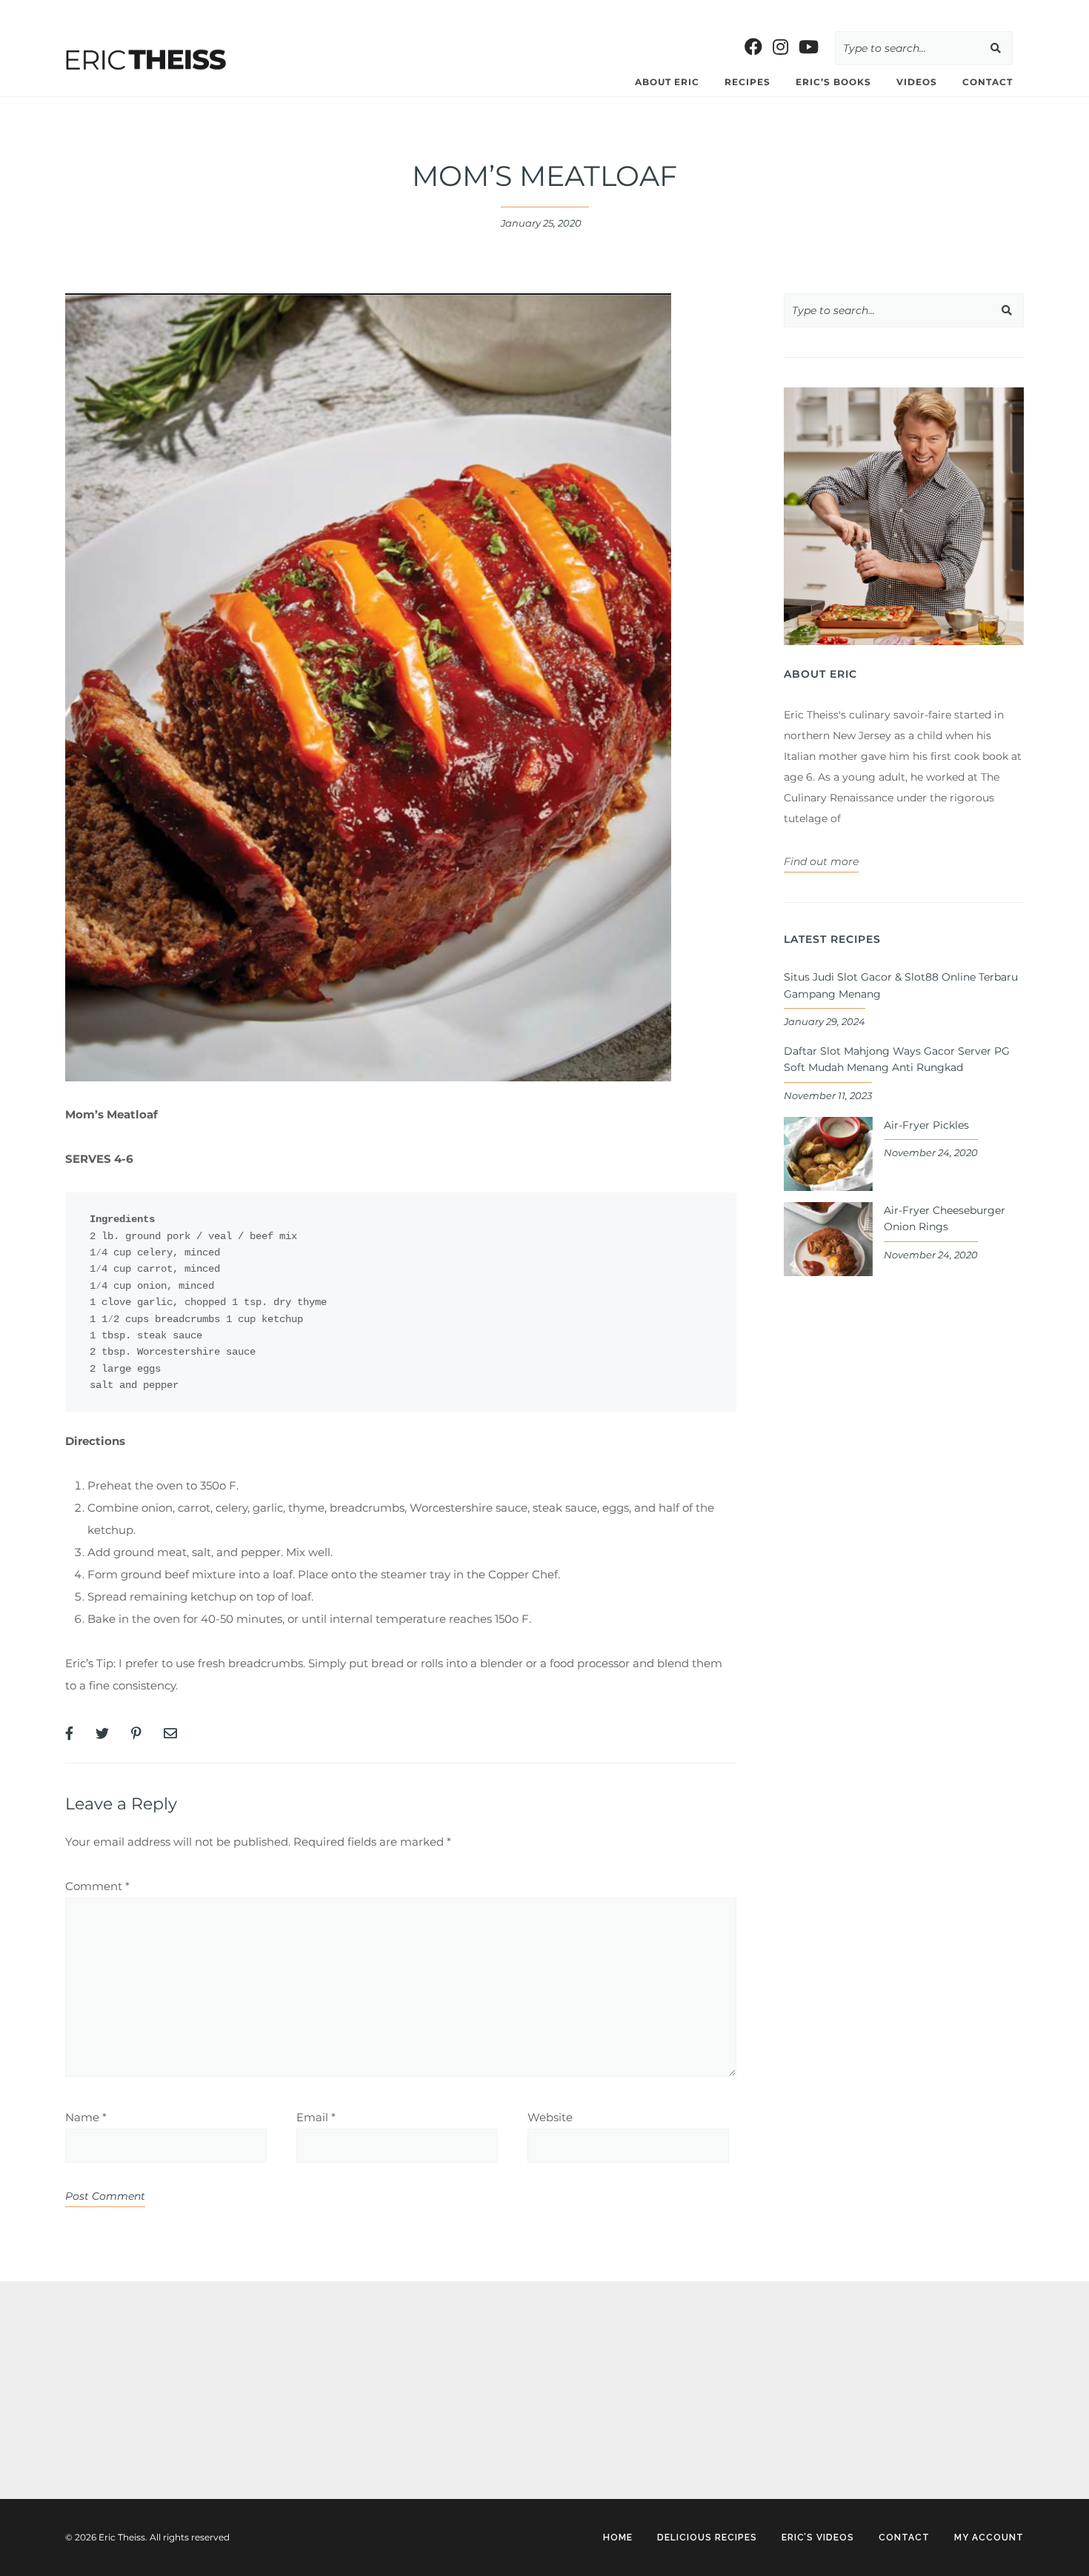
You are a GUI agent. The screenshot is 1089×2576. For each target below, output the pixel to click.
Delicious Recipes (707, 2537)
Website (550, 2117)
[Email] (170, 1734)
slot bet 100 (31, 11)
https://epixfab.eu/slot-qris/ (134, 2336)
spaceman (92, 2422)
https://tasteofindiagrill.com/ (143, 11)
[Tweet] (102, 1734)
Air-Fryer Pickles (926, 1125)
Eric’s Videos (818, 2537)
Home (618, 2537)
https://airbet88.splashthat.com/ (497, 11)
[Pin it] (136, 1734)
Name (86, 2117)
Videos (917, 82)
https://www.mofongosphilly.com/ (315, 11)
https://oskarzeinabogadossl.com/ (152, 2379)
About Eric (667, 82)
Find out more (821, 861)
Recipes (747, 82)
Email (316, 2117)
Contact (988, 82)
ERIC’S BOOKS (833, 82)
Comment (97, 1886)
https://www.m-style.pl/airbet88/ (676, 11)
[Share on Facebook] (69, 1734)
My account (989, 2537)
